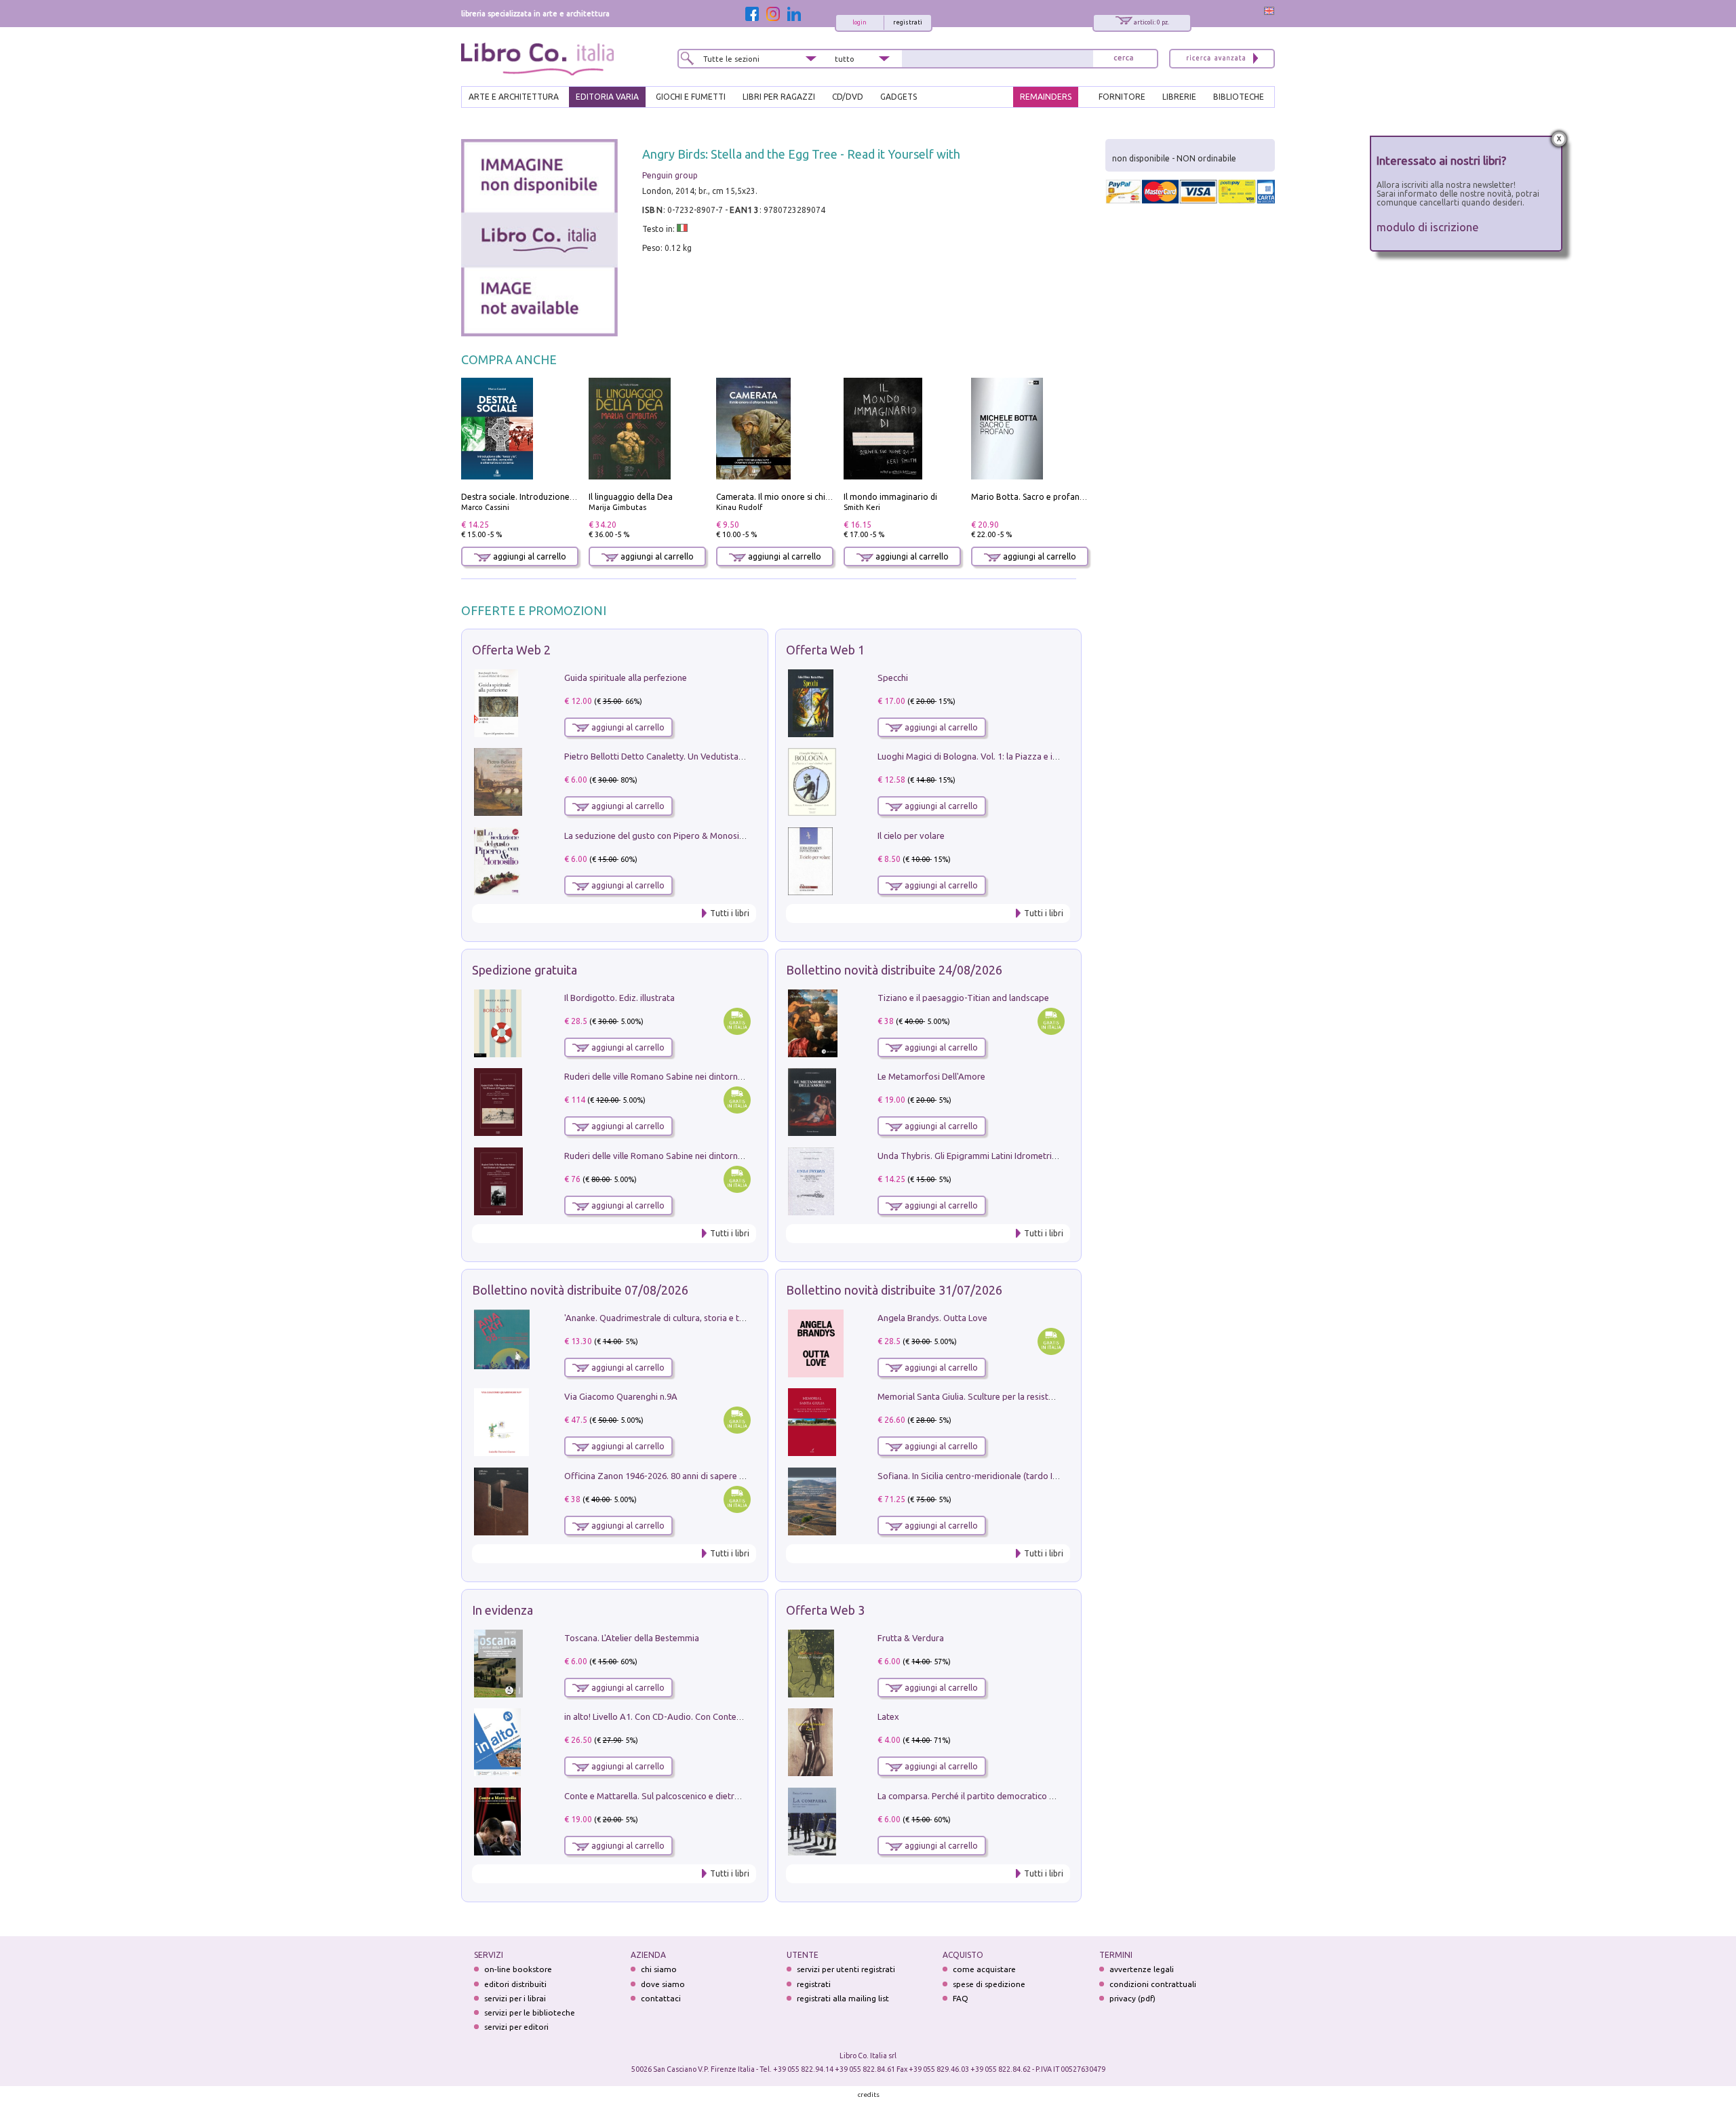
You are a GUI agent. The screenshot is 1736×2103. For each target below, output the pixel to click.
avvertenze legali (1142, 1969)
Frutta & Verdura (911, 1638)
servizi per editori (516, 2027)
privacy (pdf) (1132, 1998)
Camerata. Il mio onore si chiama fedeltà (794, 497)
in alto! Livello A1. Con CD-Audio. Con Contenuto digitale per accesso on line (714, 1716)
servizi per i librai (515, 1998)
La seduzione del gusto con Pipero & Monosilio (656, 836)
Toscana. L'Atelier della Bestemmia (632, 1638)
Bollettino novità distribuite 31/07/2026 (894, 1290)
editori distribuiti (515, 1984)
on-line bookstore (518, 1969)
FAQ (961, 1998)
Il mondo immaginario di (890, 497)
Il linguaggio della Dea (631, 497)
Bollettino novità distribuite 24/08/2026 (894, 970)
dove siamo (663, 1984)
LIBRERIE (1179, 97)
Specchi (893, 677)
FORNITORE (1122, 97)
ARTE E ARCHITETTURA (514, 97)
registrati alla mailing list (843, 1998)
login (860, 22)
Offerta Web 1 (825, 650)
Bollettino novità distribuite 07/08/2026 (580, 1290)
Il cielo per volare (911, 836)
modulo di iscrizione (1428, 227)
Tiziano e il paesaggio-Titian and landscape (963, 998)
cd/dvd (848, 97)
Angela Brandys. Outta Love (932, 1318)
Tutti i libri (730, 913)
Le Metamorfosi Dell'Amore (931, 1076)
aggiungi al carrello (529, 556)
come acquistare (984, 1969)
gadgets (899, 97)
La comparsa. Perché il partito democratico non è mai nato (992, 1796)
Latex (888, 1716)
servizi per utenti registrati (846, 1969)
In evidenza (502, 1610)
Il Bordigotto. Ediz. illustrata (619, 998)
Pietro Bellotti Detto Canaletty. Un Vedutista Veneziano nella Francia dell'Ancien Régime (736, 756)
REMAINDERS (1046, 97)
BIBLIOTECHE (1239, 97)
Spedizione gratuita (525, 970)
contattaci (661, 1998)
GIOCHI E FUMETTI (691, 97)
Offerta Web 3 (825, 1610)
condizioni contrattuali (1153, 1984)
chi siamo (659, 1969)
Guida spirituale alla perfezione (626, 677)
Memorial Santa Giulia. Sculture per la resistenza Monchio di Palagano (1015, 1396)
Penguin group (670, 175)
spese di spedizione (989, 1984)
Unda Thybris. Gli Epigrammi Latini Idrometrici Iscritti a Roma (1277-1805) (1021, 1156)
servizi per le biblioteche (530, 2012)
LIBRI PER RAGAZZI (779, 97)
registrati (908, 22)
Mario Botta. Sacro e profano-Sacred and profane (1067, 497)
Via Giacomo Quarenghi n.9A (621, 1396)
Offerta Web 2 (511, 650)
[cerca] (1124, 59)
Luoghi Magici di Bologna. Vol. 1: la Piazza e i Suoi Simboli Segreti (1006, 756)
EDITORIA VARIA (607, 97)
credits (869, 2095)
